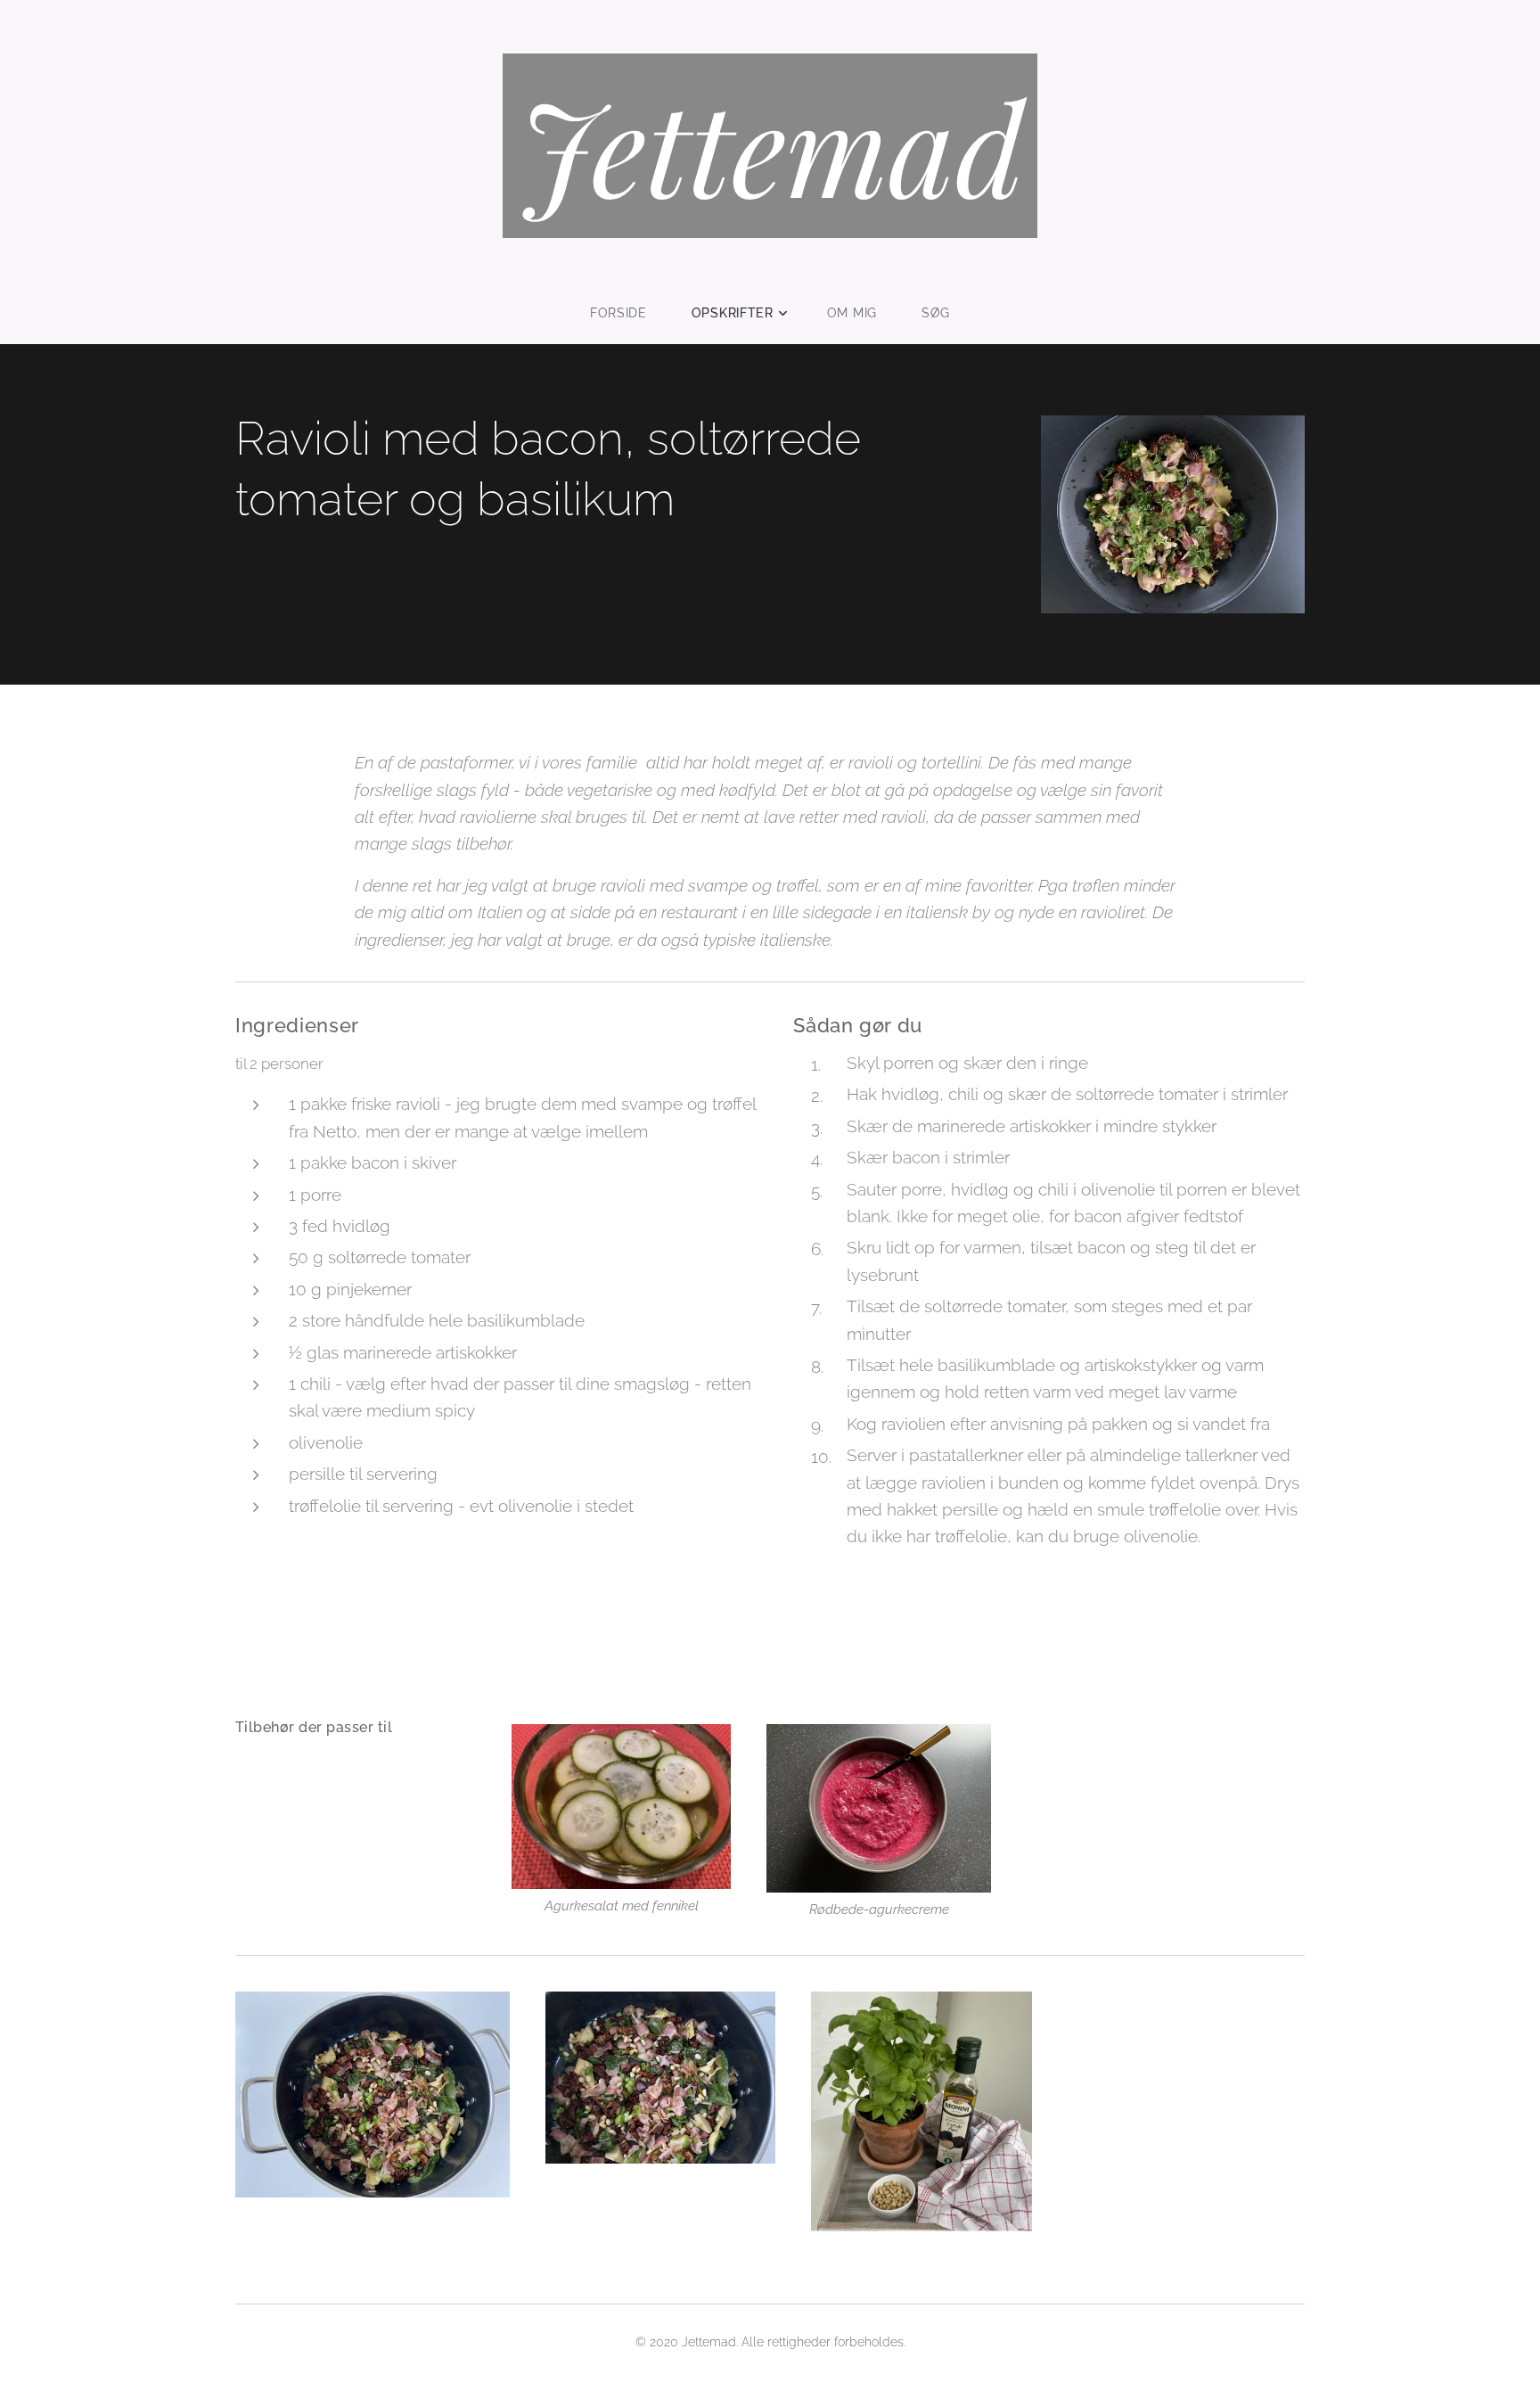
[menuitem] (630, 313)
